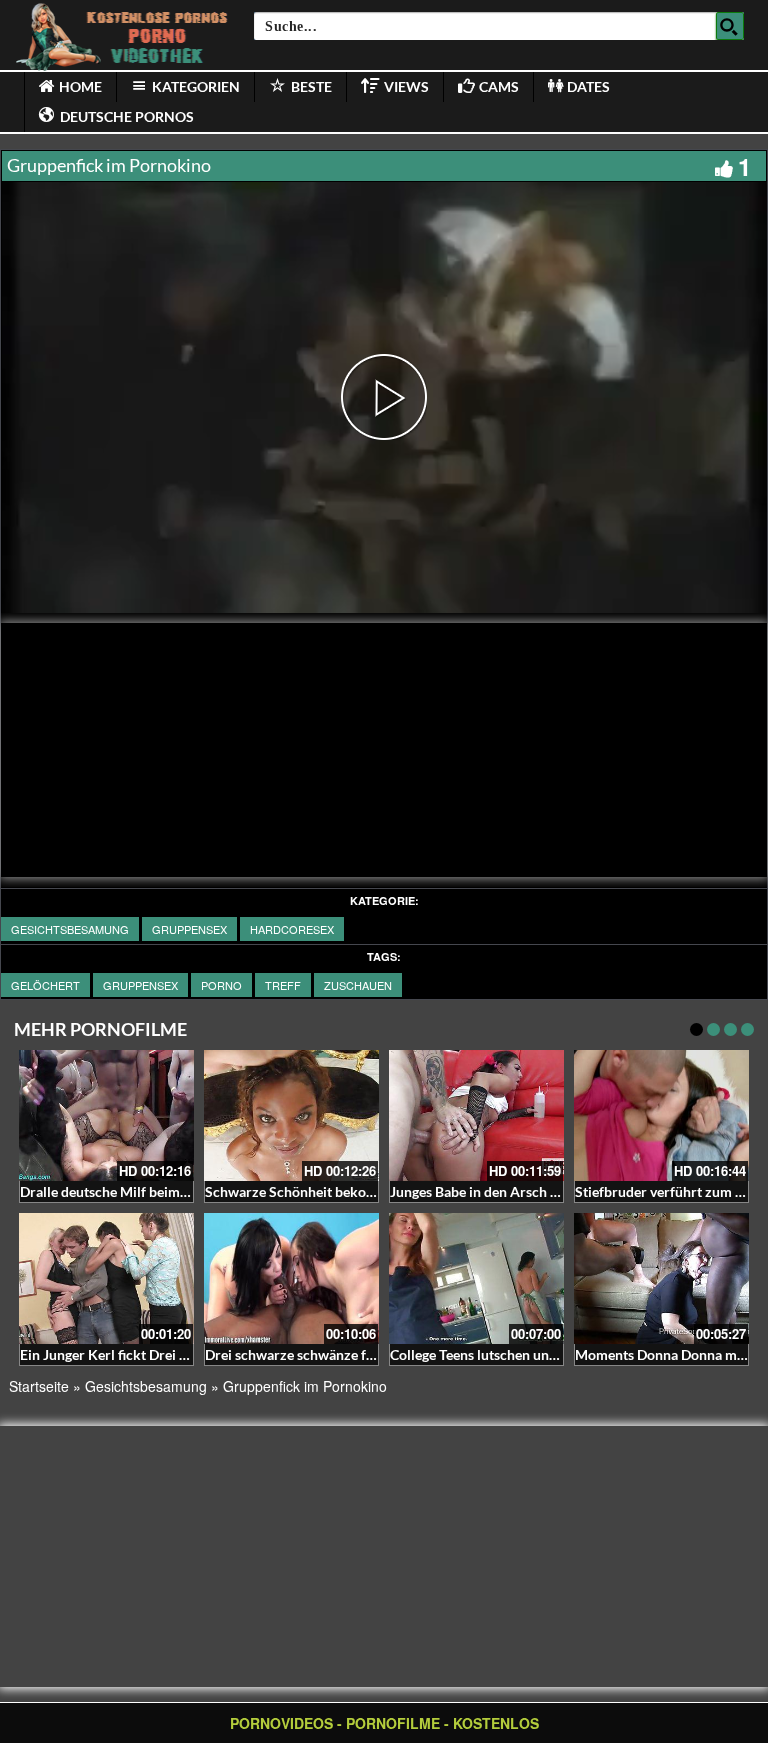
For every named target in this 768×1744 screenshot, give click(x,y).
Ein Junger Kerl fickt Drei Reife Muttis (137, 1354)
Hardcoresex (292, 929)
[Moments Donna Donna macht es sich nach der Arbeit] (661, 1278)
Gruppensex (189, 929)
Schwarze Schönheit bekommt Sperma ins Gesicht (361, 1191)
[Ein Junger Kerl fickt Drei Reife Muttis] (106, 1278)
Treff (283, 985)
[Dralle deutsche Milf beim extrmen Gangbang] (106, 1115)
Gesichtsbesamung (70, 929)
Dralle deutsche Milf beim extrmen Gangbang (160, 1191)
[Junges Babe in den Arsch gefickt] (476, 1115)
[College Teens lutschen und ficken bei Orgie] (476, 1278)
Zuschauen (358, 985)
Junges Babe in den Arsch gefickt (491, 1191)
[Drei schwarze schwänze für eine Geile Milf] (291, 1278)
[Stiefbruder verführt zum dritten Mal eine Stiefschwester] (661, 1115)
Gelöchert (45, 985)
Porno (221, 985)
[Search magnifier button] (730, 26)
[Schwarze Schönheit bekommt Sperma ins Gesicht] (291, 1115)
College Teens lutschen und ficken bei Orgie (524, 1354)
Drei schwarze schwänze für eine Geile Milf (339, 1354)
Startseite (39, 1386)
